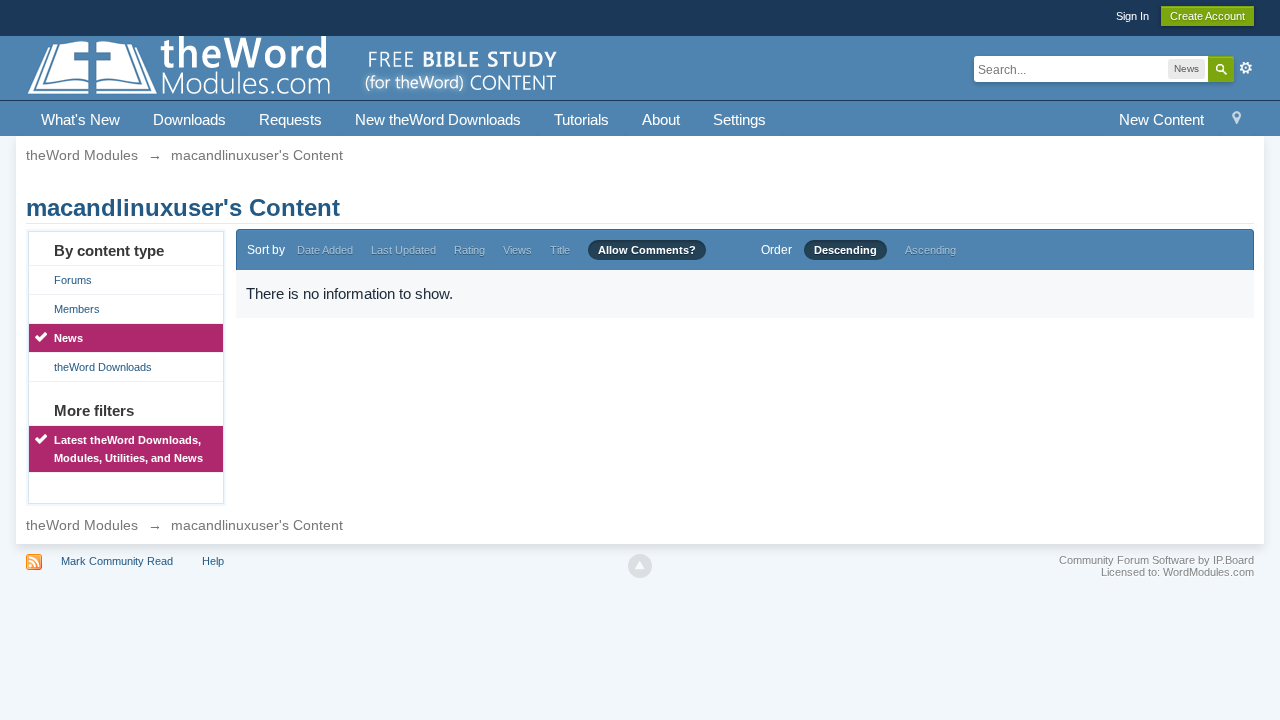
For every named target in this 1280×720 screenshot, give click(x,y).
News (68, 338)
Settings (739, 119)
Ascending (930, 250)
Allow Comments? (647, 250)
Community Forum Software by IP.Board (1156, 560)
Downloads (189, 119)
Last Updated (403, 250)
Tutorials (581, 119)
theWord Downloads (103, 367)
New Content (1161, 119)
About (661, 119)
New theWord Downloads (438, 119)
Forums (73, 280)
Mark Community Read (117, 561)
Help (213, 561)
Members (77, 309)
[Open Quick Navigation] (1236, 120)
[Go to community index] (294, 66)
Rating (469, 250)
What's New (80, 119)
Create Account (1207, 16)
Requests (290, 119)
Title (560, 250)
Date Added (325, 250)
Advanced (1246, 68)
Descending (845, 250)
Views (517, 250)
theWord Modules (82, 525)
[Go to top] (640, 566)
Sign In (1132, 16)
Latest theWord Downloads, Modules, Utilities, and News (128, 449)
